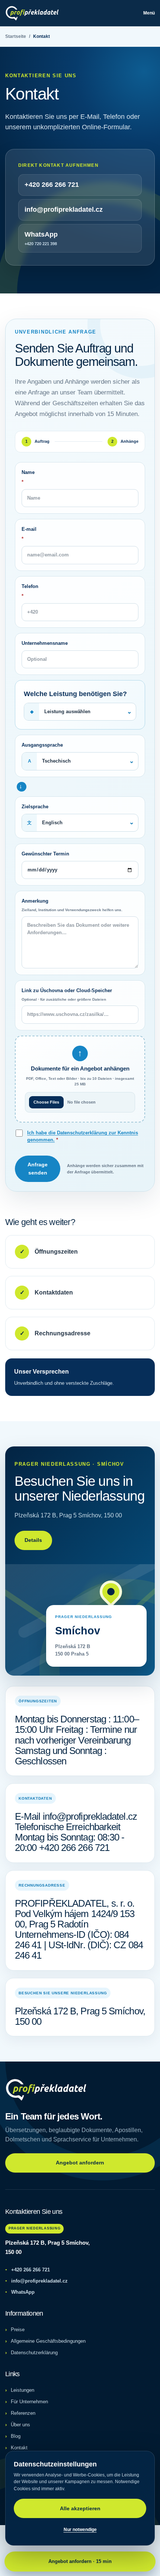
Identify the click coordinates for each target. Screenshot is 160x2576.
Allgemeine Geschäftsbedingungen (48, 2341)
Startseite (16, 36)
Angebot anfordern (80, 2163)
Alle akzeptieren (80, 2508)
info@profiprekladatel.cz (36, 2281)
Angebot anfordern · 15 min (80, 2561)
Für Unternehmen (29, 2402)
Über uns (20, 2425)
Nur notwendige (80, 2530)
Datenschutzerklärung (34, 2353)
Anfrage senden (38, 1169)
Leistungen (23, 2390)
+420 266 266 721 (28, 2270)
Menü (149, 13)
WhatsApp (20, 2292)
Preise (18, 2330)
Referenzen (23, 2413)
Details (33, 1540)
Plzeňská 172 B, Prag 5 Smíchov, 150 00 (47, 2247)
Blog (16, 2436)
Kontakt (19, 2448)
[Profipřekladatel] (32, 13)
